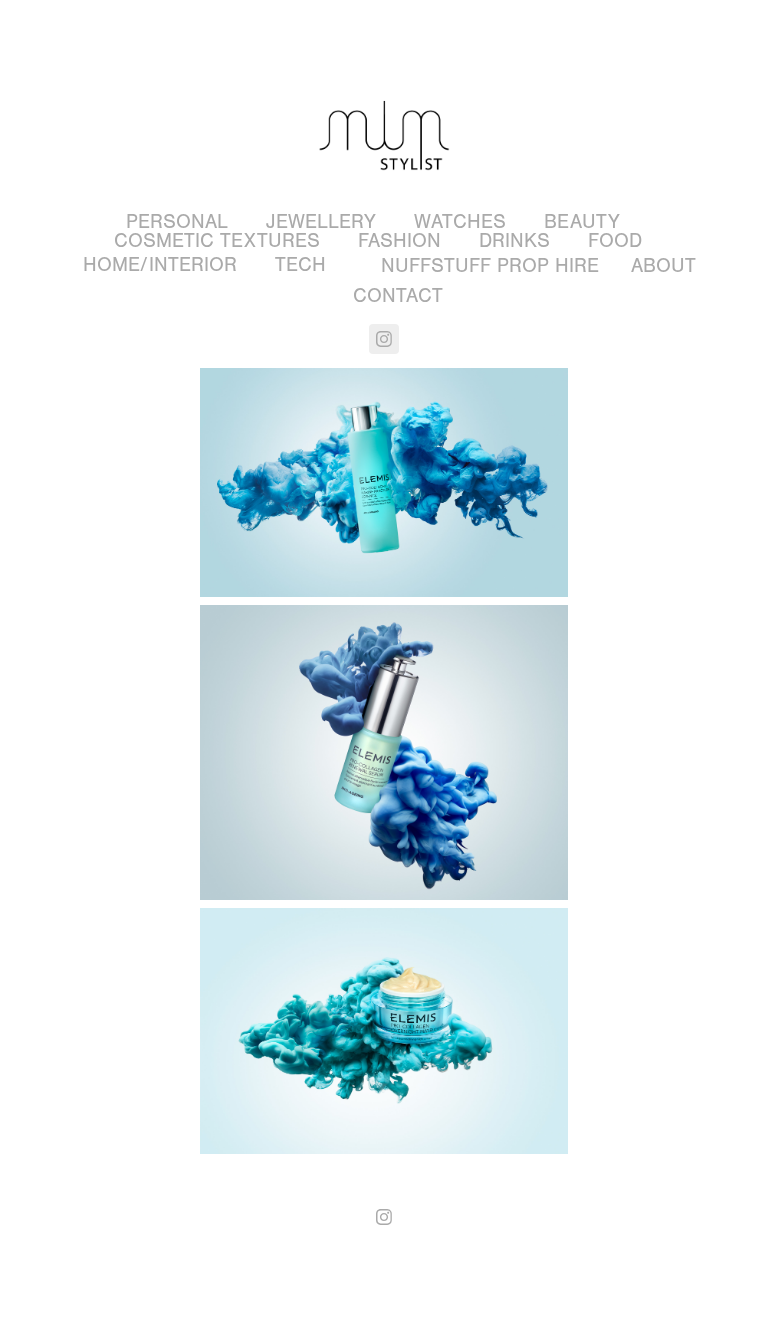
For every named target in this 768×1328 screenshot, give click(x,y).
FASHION (399, 240)
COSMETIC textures (217, 240)
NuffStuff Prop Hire (490, 265)
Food (615, 240)
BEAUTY (582, 221)
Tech (300, 264)
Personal (177, 221)
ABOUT (663, 265)
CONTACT (398, 295)
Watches (460, 221)
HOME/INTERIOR (160, 264)
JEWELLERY (321, 221)
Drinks (514, 240)
